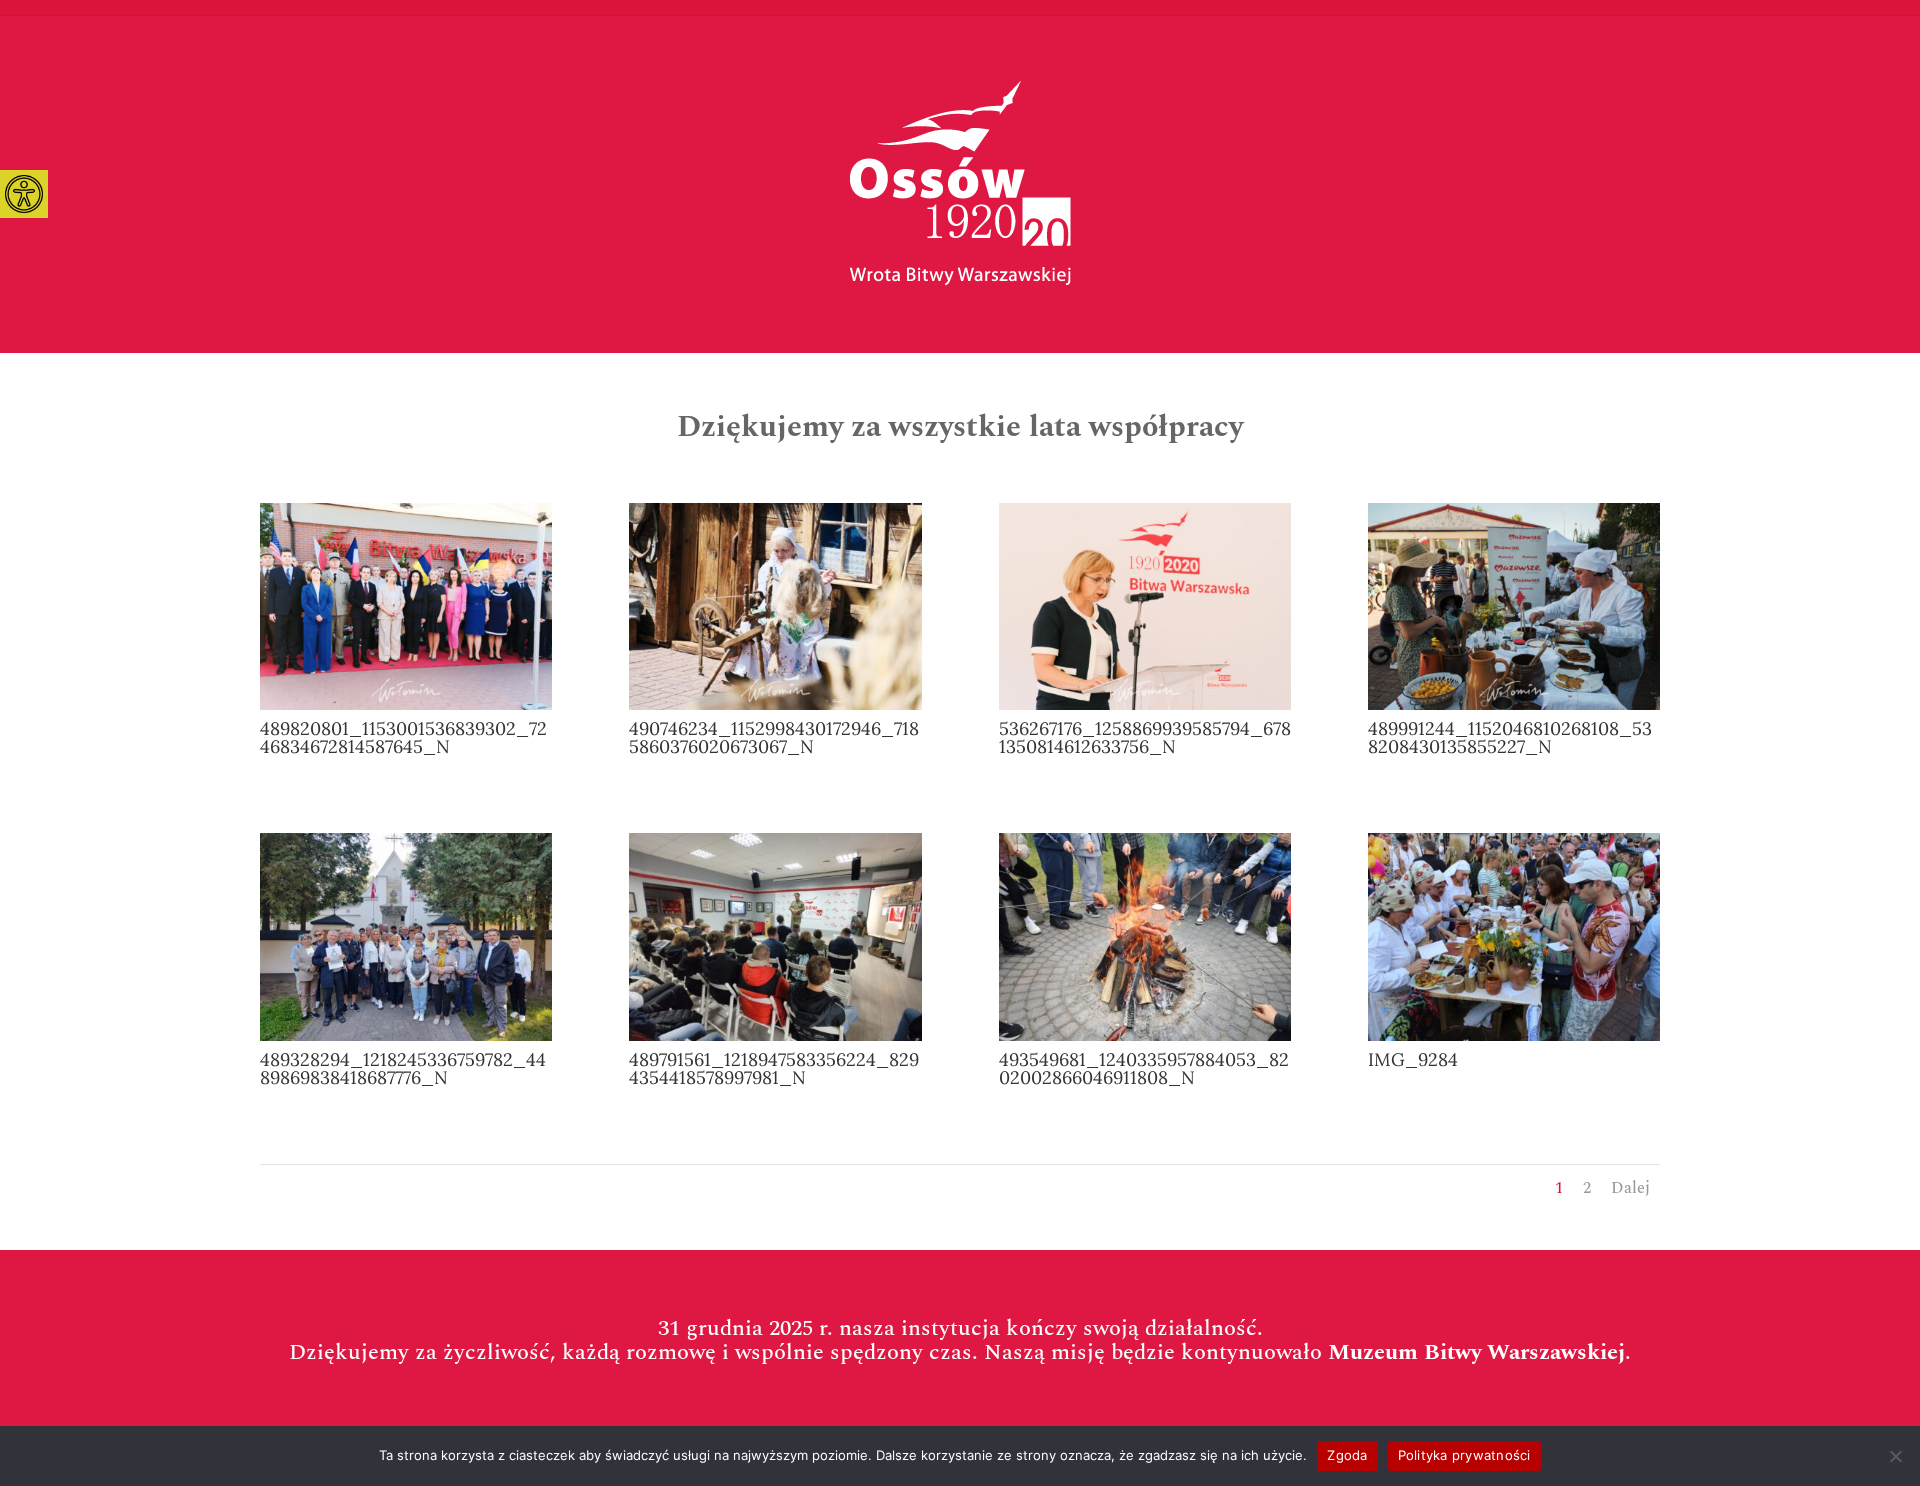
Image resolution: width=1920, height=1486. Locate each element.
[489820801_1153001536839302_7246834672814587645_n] (406, 705)
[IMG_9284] (1514, 1036)
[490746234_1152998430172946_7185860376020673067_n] (775, 705)
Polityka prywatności (1464, 1455)
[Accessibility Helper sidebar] (24, 194)
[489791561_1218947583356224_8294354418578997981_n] (775, 1036)
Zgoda (1347, 1455)
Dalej (1630, 1188)
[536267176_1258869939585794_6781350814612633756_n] (1145, 705)
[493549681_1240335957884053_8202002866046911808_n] (1145, 1036)
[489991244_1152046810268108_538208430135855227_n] (1514, 705)
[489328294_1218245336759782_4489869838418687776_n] (406, 1036)
